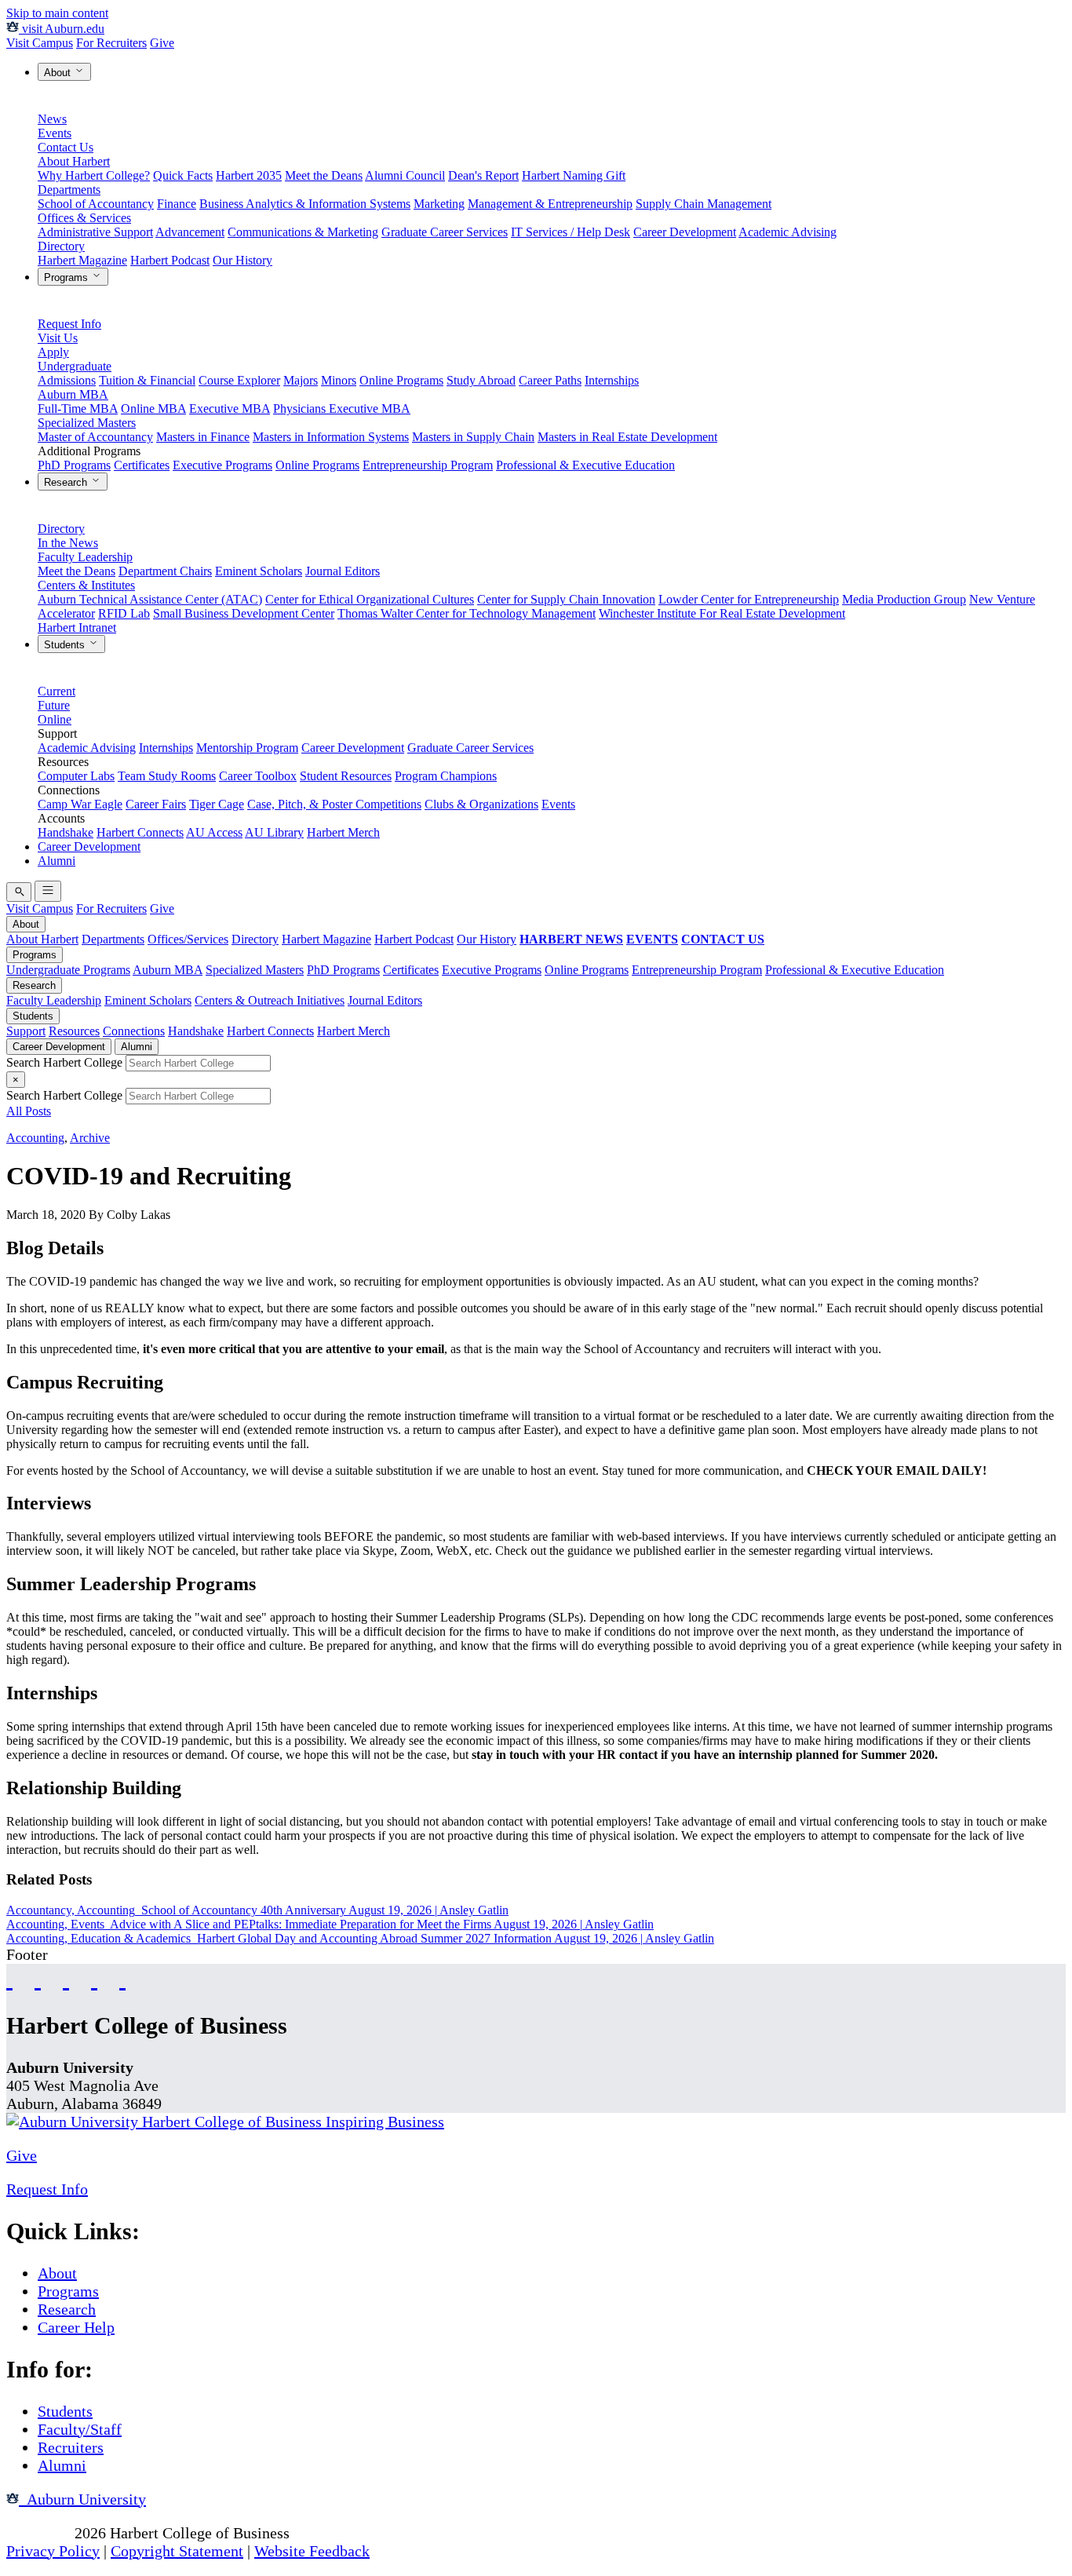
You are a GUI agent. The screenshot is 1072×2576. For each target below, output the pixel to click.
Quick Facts (183, 175)
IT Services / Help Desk (571, 232)
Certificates (142, 465)
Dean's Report (483, 175)
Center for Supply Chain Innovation (566, 599)
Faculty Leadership (85, 557)
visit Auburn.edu (62, 29)
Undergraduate (75, 366)
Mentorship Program (247, 748)
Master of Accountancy (95, 437)
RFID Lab (124, 613)
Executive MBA (230, 409)
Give (162, 43)
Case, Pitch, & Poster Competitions (334, 804)
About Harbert (74, 161)
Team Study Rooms (167, 776)
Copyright (38, 2533)
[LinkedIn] (122, 1978)
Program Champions (446, 776)
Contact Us (66, 147)
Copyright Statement (177, 2551)
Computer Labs (76, 776)
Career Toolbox (258, 776)
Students (66, 645)
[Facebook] (9, 1978)
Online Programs (401, 380)
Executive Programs (222, 465)
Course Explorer (239, 380)
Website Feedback (312, 2551)
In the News (68, 543)
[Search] (19, 892)
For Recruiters (111, 43)
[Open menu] (48, 891)
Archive (90, 1138)
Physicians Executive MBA (342, 409)
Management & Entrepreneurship (550, 204)
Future (54, 705)
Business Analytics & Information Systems (305, 204)
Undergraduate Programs (68, 970)
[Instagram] (66, 1978)
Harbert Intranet (77, 628)
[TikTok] (94, 1978)
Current (57, 691)
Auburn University (82, 2499)
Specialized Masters (87, 423)
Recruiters (71, 2447)
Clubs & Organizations (481, 804)
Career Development (685, 232)
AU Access (214, 832)
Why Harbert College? (94, 175)
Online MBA (153, 409)
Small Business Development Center (244, 613)
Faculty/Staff (80, 2429)
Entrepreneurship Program (428, 465)
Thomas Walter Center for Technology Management (467, 613)
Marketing (439, 204)
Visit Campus (40, 43)
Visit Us (58, 338)
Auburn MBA (73, 394)
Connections (134, 1031)
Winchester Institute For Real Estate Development (722, 613)
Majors (301, 380)
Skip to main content (57, 13)
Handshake (66, 832)
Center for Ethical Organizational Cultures (370, 599)
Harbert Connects (140, 832)
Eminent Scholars (259, 571)
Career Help (76, 2327)
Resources (74, 1031)
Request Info (69, 324)
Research (67, 482)
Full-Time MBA (78, 409)
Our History (242, 260)
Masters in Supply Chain (473, 437)
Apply (53, 352)
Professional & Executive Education (585, 465)
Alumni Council (405, 175)
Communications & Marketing (303, 232)
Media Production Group (904, 599)
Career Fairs (156, 804)
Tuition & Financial (147, 380)
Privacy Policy (53, 2551)
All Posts (29, 1111)
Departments (69, 190)
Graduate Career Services (445, 232)
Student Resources (346, 776)
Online (55, 719)
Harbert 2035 (249, 175)
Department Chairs (165, 571)
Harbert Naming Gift (574, 175)
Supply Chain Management (704, 204)
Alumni (57, 861)
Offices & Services (84, 218)
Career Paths (550, 380)
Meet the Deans (324, 175)
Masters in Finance (203, 437)
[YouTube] (38, 1978)
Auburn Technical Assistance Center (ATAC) (150, 599)
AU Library (274, 832)
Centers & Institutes (86, 585)
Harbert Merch (343, 832)
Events (55, 133)
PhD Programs (74, 465)
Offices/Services (188, 939)
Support (26, 1031)
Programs (67, 277)
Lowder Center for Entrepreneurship (749, 599)
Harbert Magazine (82, 260)
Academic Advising (788, 232)
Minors (339, 380)
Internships (612, 380)
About (59, 73)
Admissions (67, 380)
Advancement (190, 232)
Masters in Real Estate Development (627, 437)
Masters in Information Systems (331, 437)
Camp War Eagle (80, 804)
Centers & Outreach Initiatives (270, 1000)
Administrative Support (95, 232)
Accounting (35, 1138)
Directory (61, 246)
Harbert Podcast (170, 260)
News (52, 119)
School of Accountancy (96, 204)
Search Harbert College (66, 1062)
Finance (177, 204)
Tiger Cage (217, 804)
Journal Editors (343, 571)
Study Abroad (481, 380)
